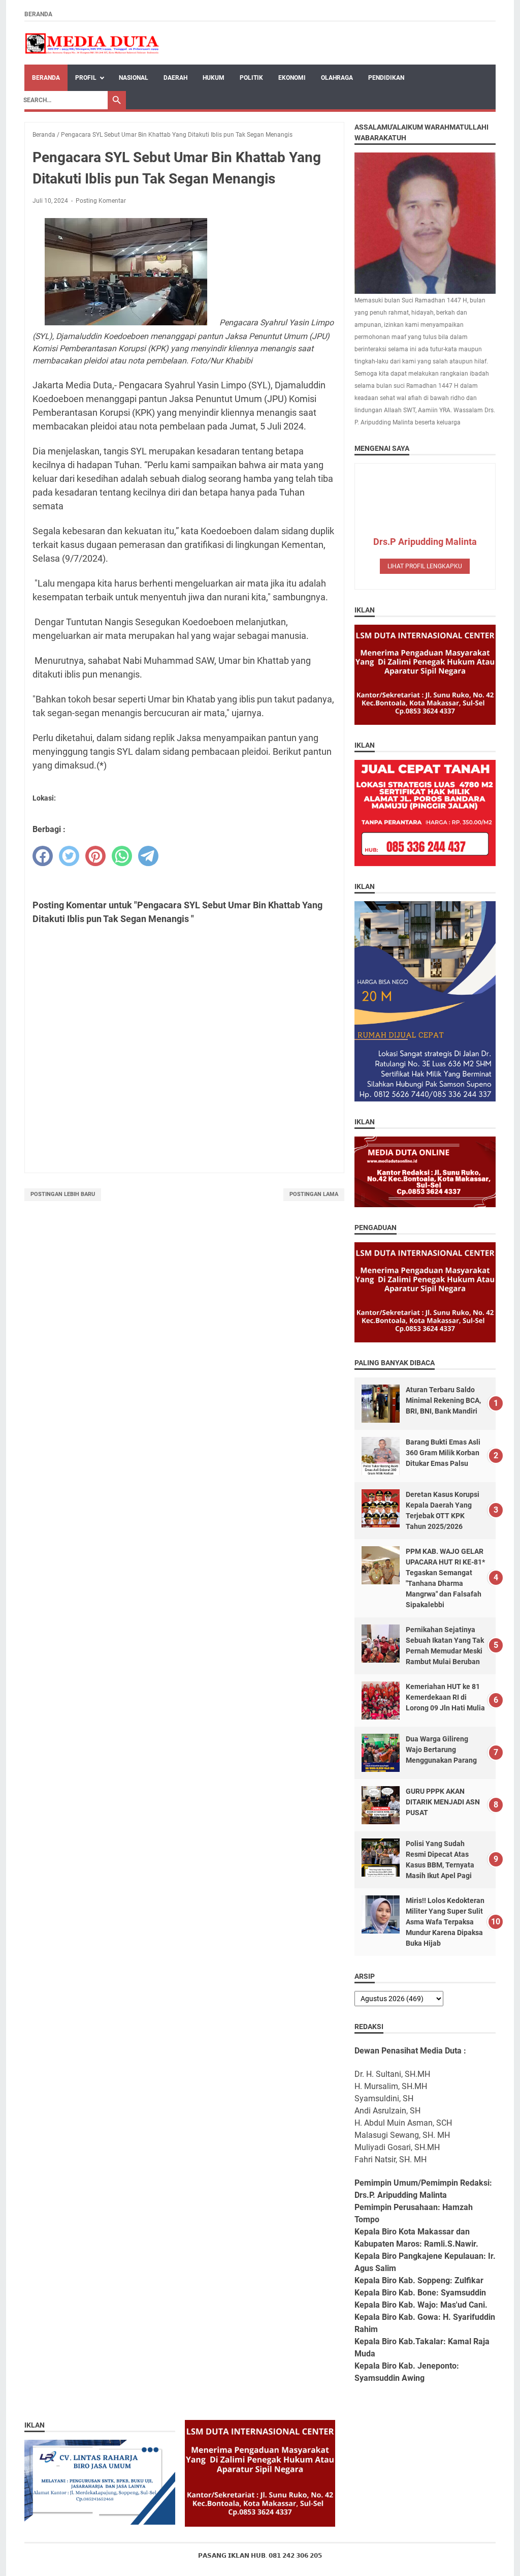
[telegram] (148, 856)
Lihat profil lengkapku (425, 566)
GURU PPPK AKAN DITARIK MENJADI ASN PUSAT (443, 1802)
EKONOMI (292, 78)
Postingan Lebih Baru (63, 1194)
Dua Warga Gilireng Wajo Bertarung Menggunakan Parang (441, 1750)
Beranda (38, 14)
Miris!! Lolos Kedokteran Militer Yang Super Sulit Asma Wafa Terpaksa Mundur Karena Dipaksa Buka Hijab (445, 1922)
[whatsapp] (122, 856)
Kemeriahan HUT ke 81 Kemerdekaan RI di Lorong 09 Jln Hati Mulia (445, 1697)
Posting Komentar (101, 201)
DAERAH (175, 78)
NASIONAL (134, 78)
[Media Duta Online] (93, 43)
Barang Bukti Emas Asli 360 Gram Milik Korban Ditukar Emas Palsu (443, 1453)
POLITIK (251, 78)
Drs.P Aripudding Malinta (425, 542)
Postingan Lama (314, 1194)
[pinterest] (95, 856)
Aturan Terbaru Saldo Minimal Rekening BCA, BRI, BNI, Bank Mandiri (443, 1400)
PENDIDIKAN (386, 78)
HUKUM (214, 78)
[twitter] (69, 856)
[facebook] (43, 856)
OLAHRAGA (337, 78)
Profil (86, 78)
